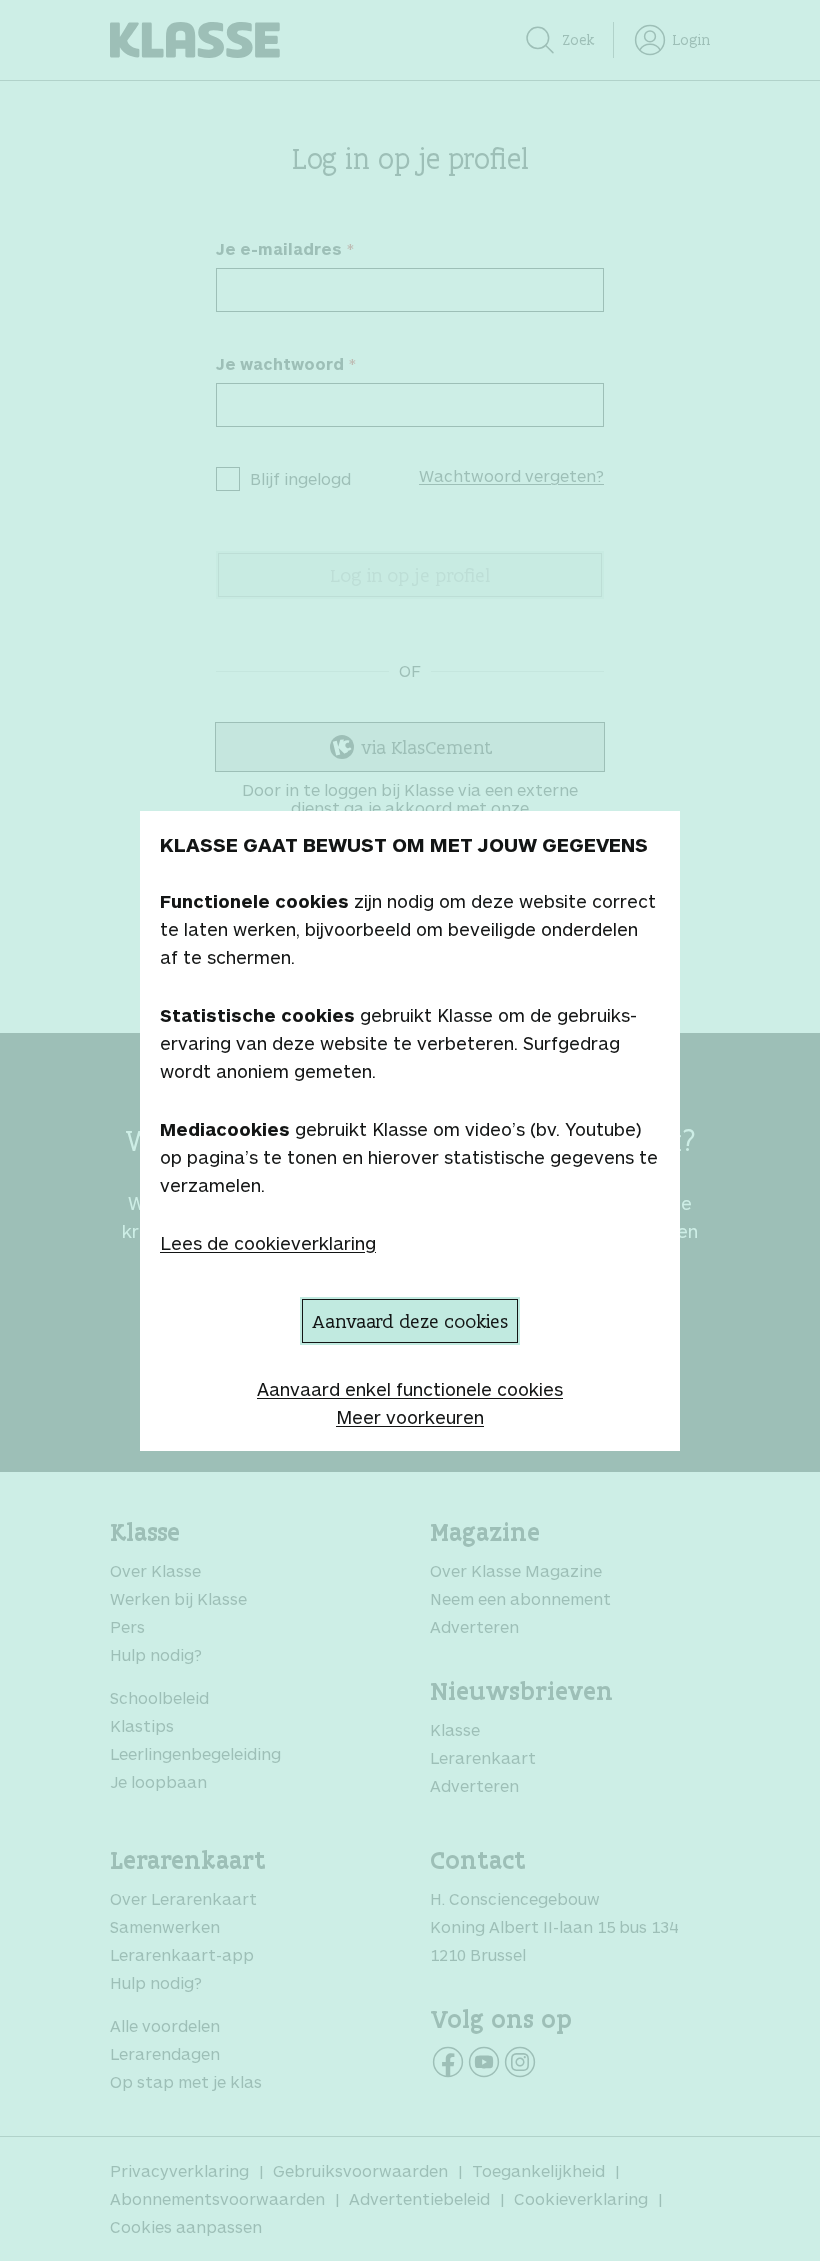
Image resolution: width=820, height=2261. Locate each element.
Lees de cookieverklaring (268, 1243)
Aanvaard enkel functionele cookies (410, 1389)
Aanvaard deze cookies (410, 1321)
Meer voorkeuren (410, 1417)
